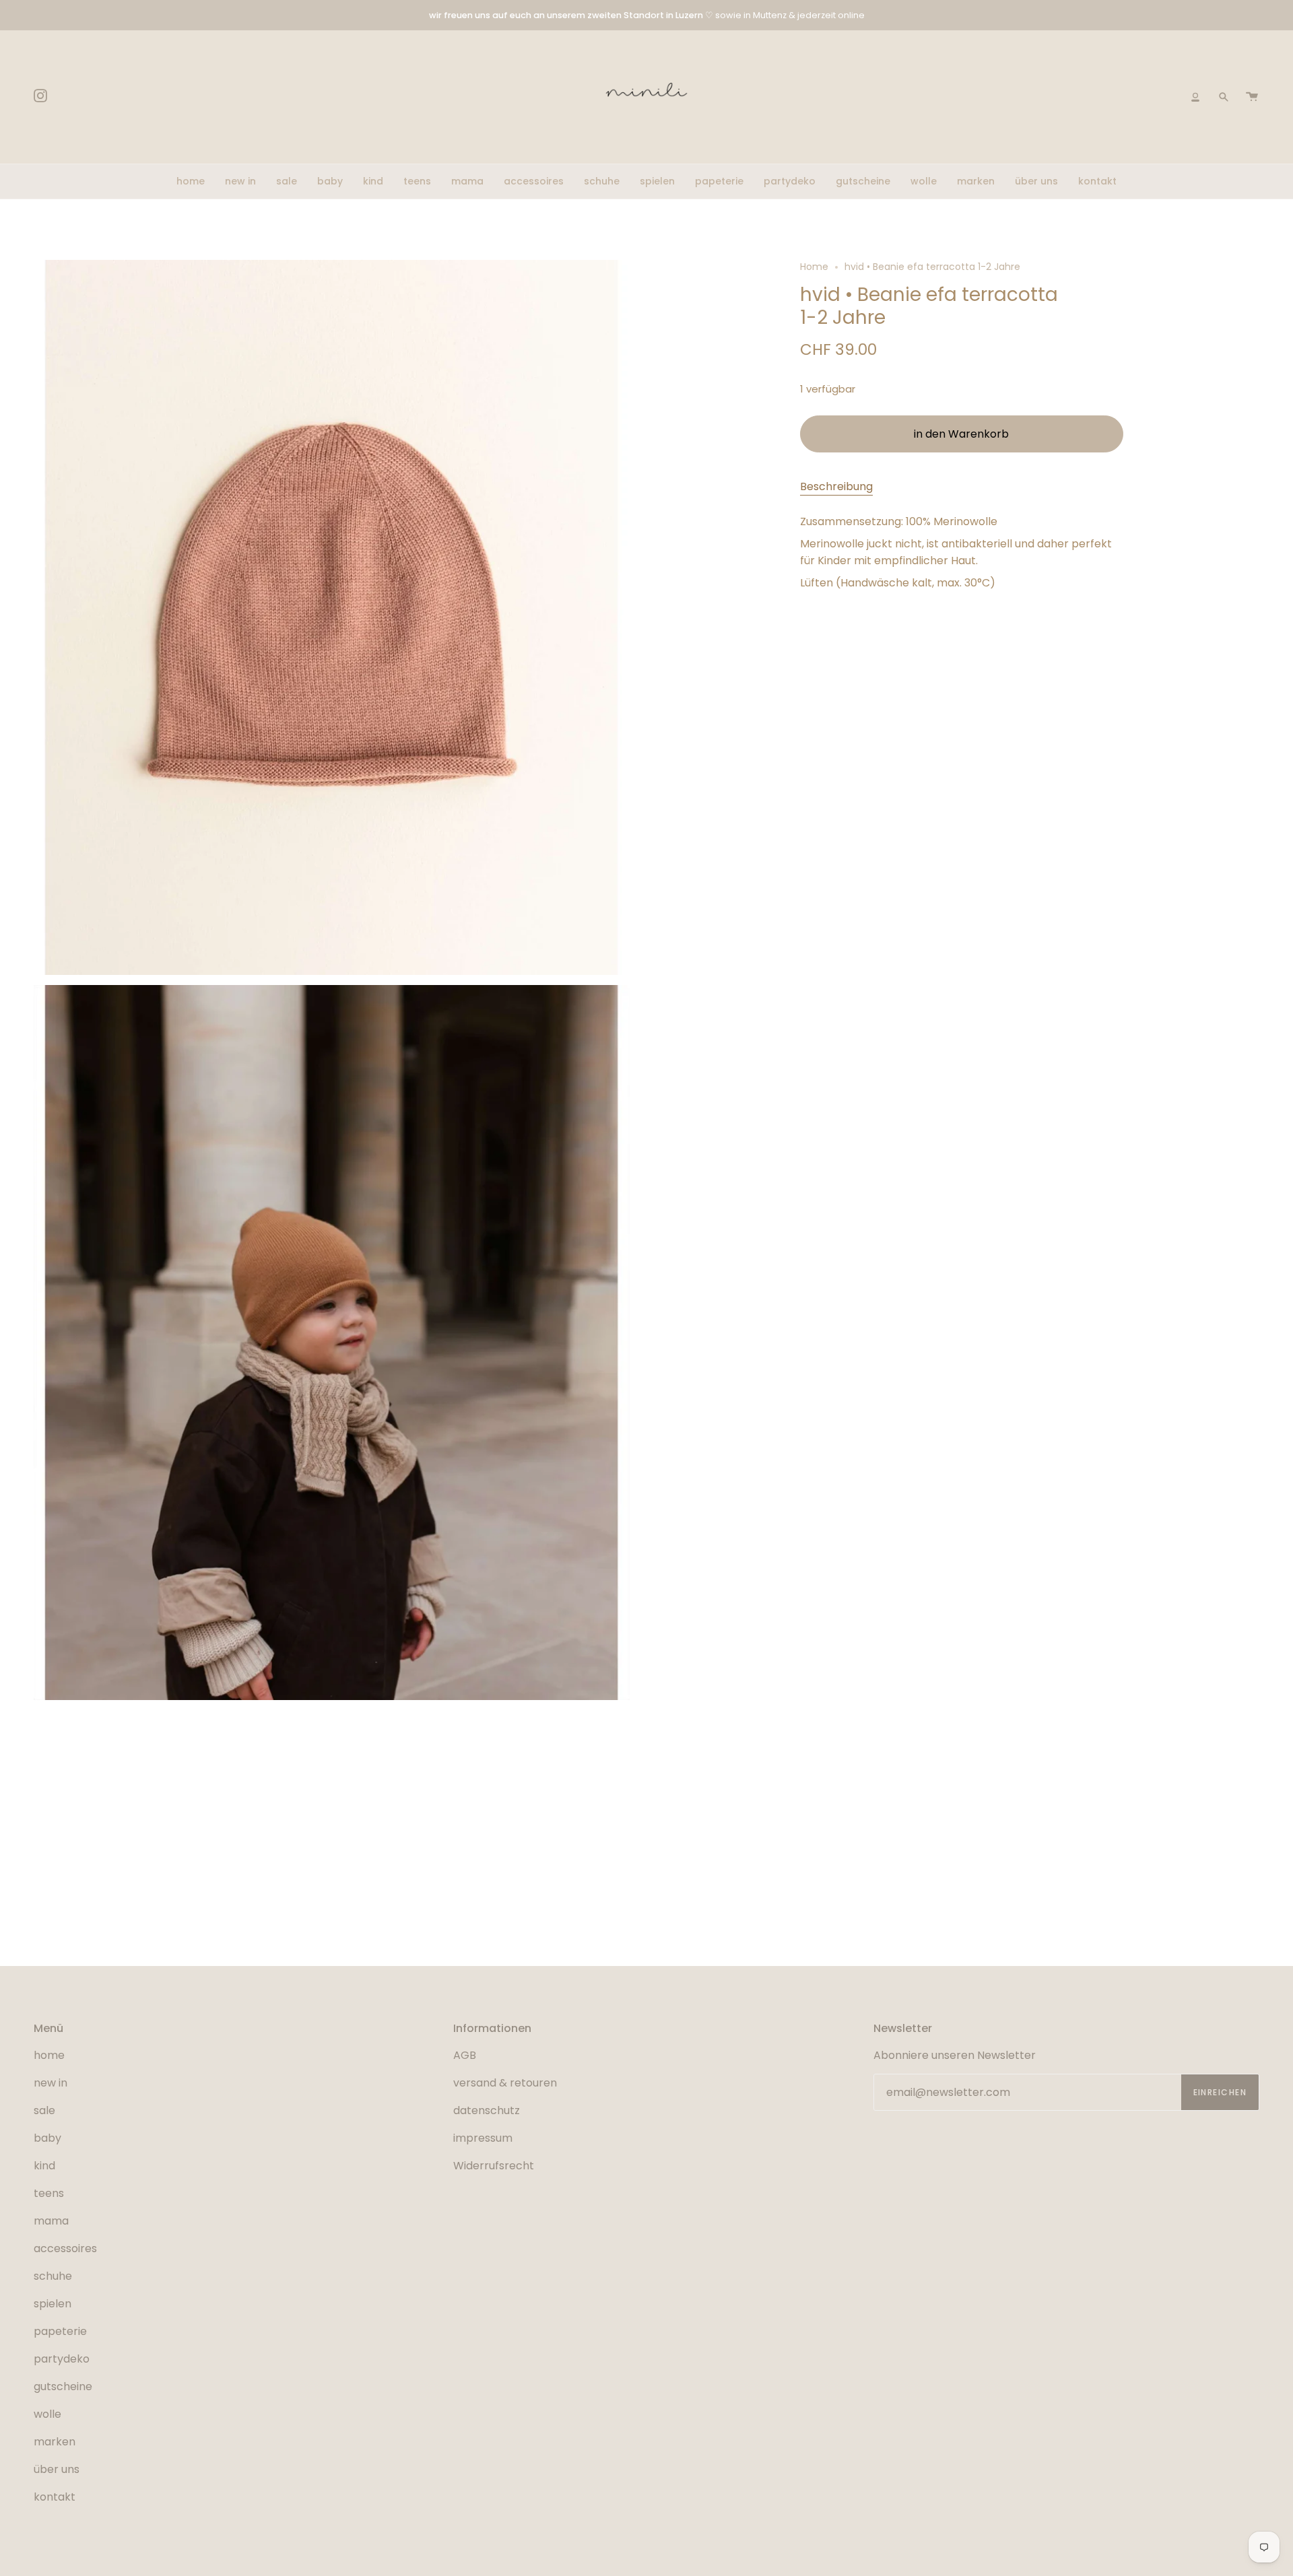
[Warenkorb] (1252, 97)
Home (814, 267)
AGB (465, 2055)
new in (51, 2083)
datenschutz (487, 2110)
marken (55, 2442)
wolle (47, 2414)
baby (47, 2138)
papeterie (60, 2331)
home (49, 2055)
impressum (483, 2138)
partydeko (62, 2359)
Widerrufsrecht (494, 2166)
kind (44, 2166)
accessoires (65, 2248)
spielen (53, 2304)
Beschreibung (836, 486)
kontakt (55, 2497)
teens (49, 2193)
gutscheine (63, 2386)
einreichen (1220, 2092)
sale (44, 2110)
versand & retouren (505, 2083)
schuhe (53, 2276)
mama (51, 2221)
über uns (57, 2469)
